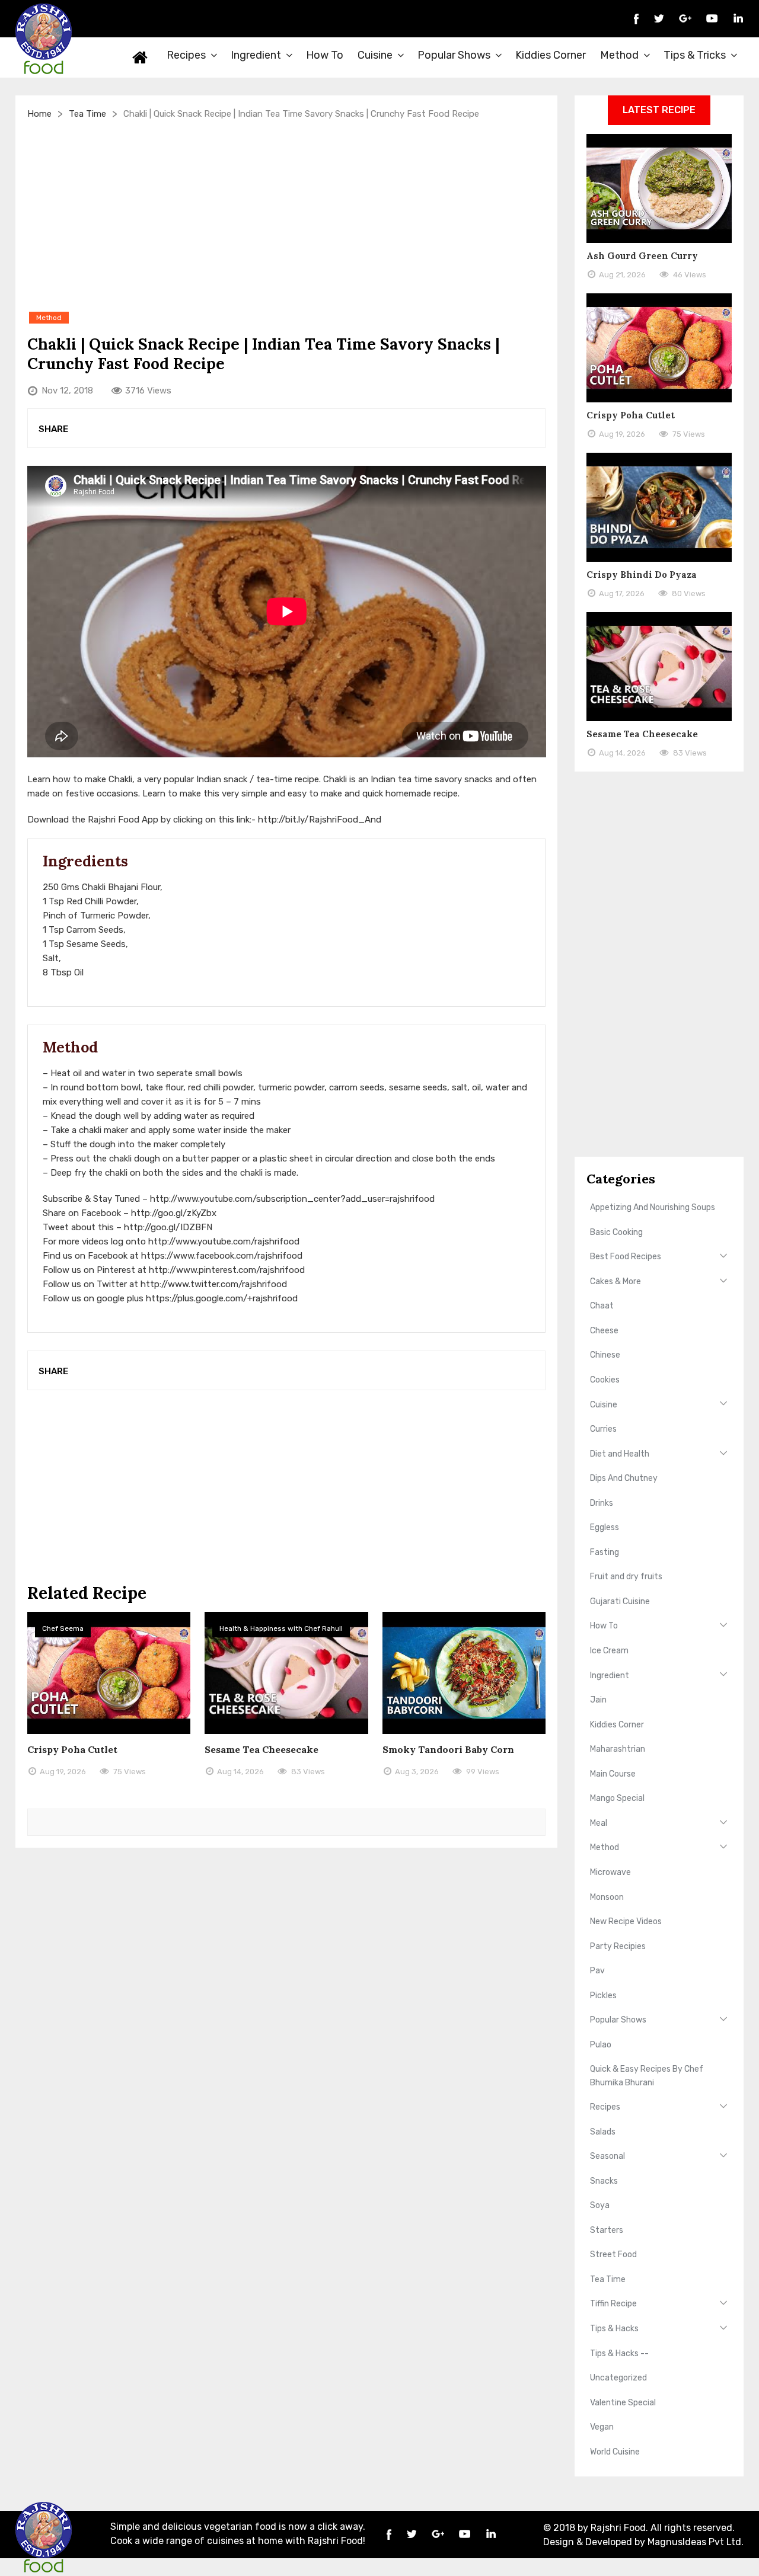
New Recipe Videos (626, 1921)
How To (325, 55)
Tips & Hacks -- (619, 2353)
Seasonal (607, 2156)
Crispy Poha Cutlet (72, 1749)
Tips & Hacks (614, 2329)
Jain (598, 1700)
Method (619, 55)
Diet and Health (620, 1454)
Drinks (602, 1503)
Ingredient (256, 55)
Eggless (605, 1527)
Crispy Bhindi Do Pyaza (642, 575)
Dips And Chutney (624, 1478)
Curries (603, 1429)
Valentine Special (623, 2403)
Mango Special (617, 1798)
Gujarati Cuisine (620, 1601)
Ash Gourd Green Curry (642, 256)
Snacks (604, 2181)
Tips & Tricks (695, 55)
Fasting (605, 1552)
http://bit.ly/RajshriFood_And (320, 820)
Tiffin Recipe (613, 2304)
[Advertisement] (287, 215)
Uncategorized (618, 2378)
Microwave (610, 1872)
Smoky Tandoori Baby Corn (448, 1749)
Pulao (601, 2045)
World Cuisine (615, 2452)
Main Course (613, 1774)
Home (141, 57)
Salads (603, 2132)
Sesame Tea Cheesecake (261, 1749)
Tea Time (87, 114)
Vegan (602, 2427)
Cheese (604, 1331)
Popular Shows (454, 55)
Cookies (605, 1380)
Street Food (613, 2255)
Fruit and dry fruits (626, 1577)
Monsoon (607, 1897)
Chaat (602, 1306)
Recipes (186, 55)
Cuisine (375, 55)
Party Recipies (618, 1946)
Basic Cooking (616, 1232)
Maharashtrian (618, 1749)
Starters (607, 2230)
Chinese (605, 1355)
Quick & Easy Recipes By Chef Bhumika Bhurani (647, 2076)
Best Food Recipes (626, 1257)
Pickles (603, 1996)
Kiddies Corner (551, 55)
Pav (597, 1971)
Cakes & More (616, 1281)
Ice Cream (609, 1651)
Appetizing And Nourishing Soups (653, 1207)
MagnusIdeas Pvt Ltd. (696, 2542)
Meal (599, 1823)
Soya (600, 2205)
